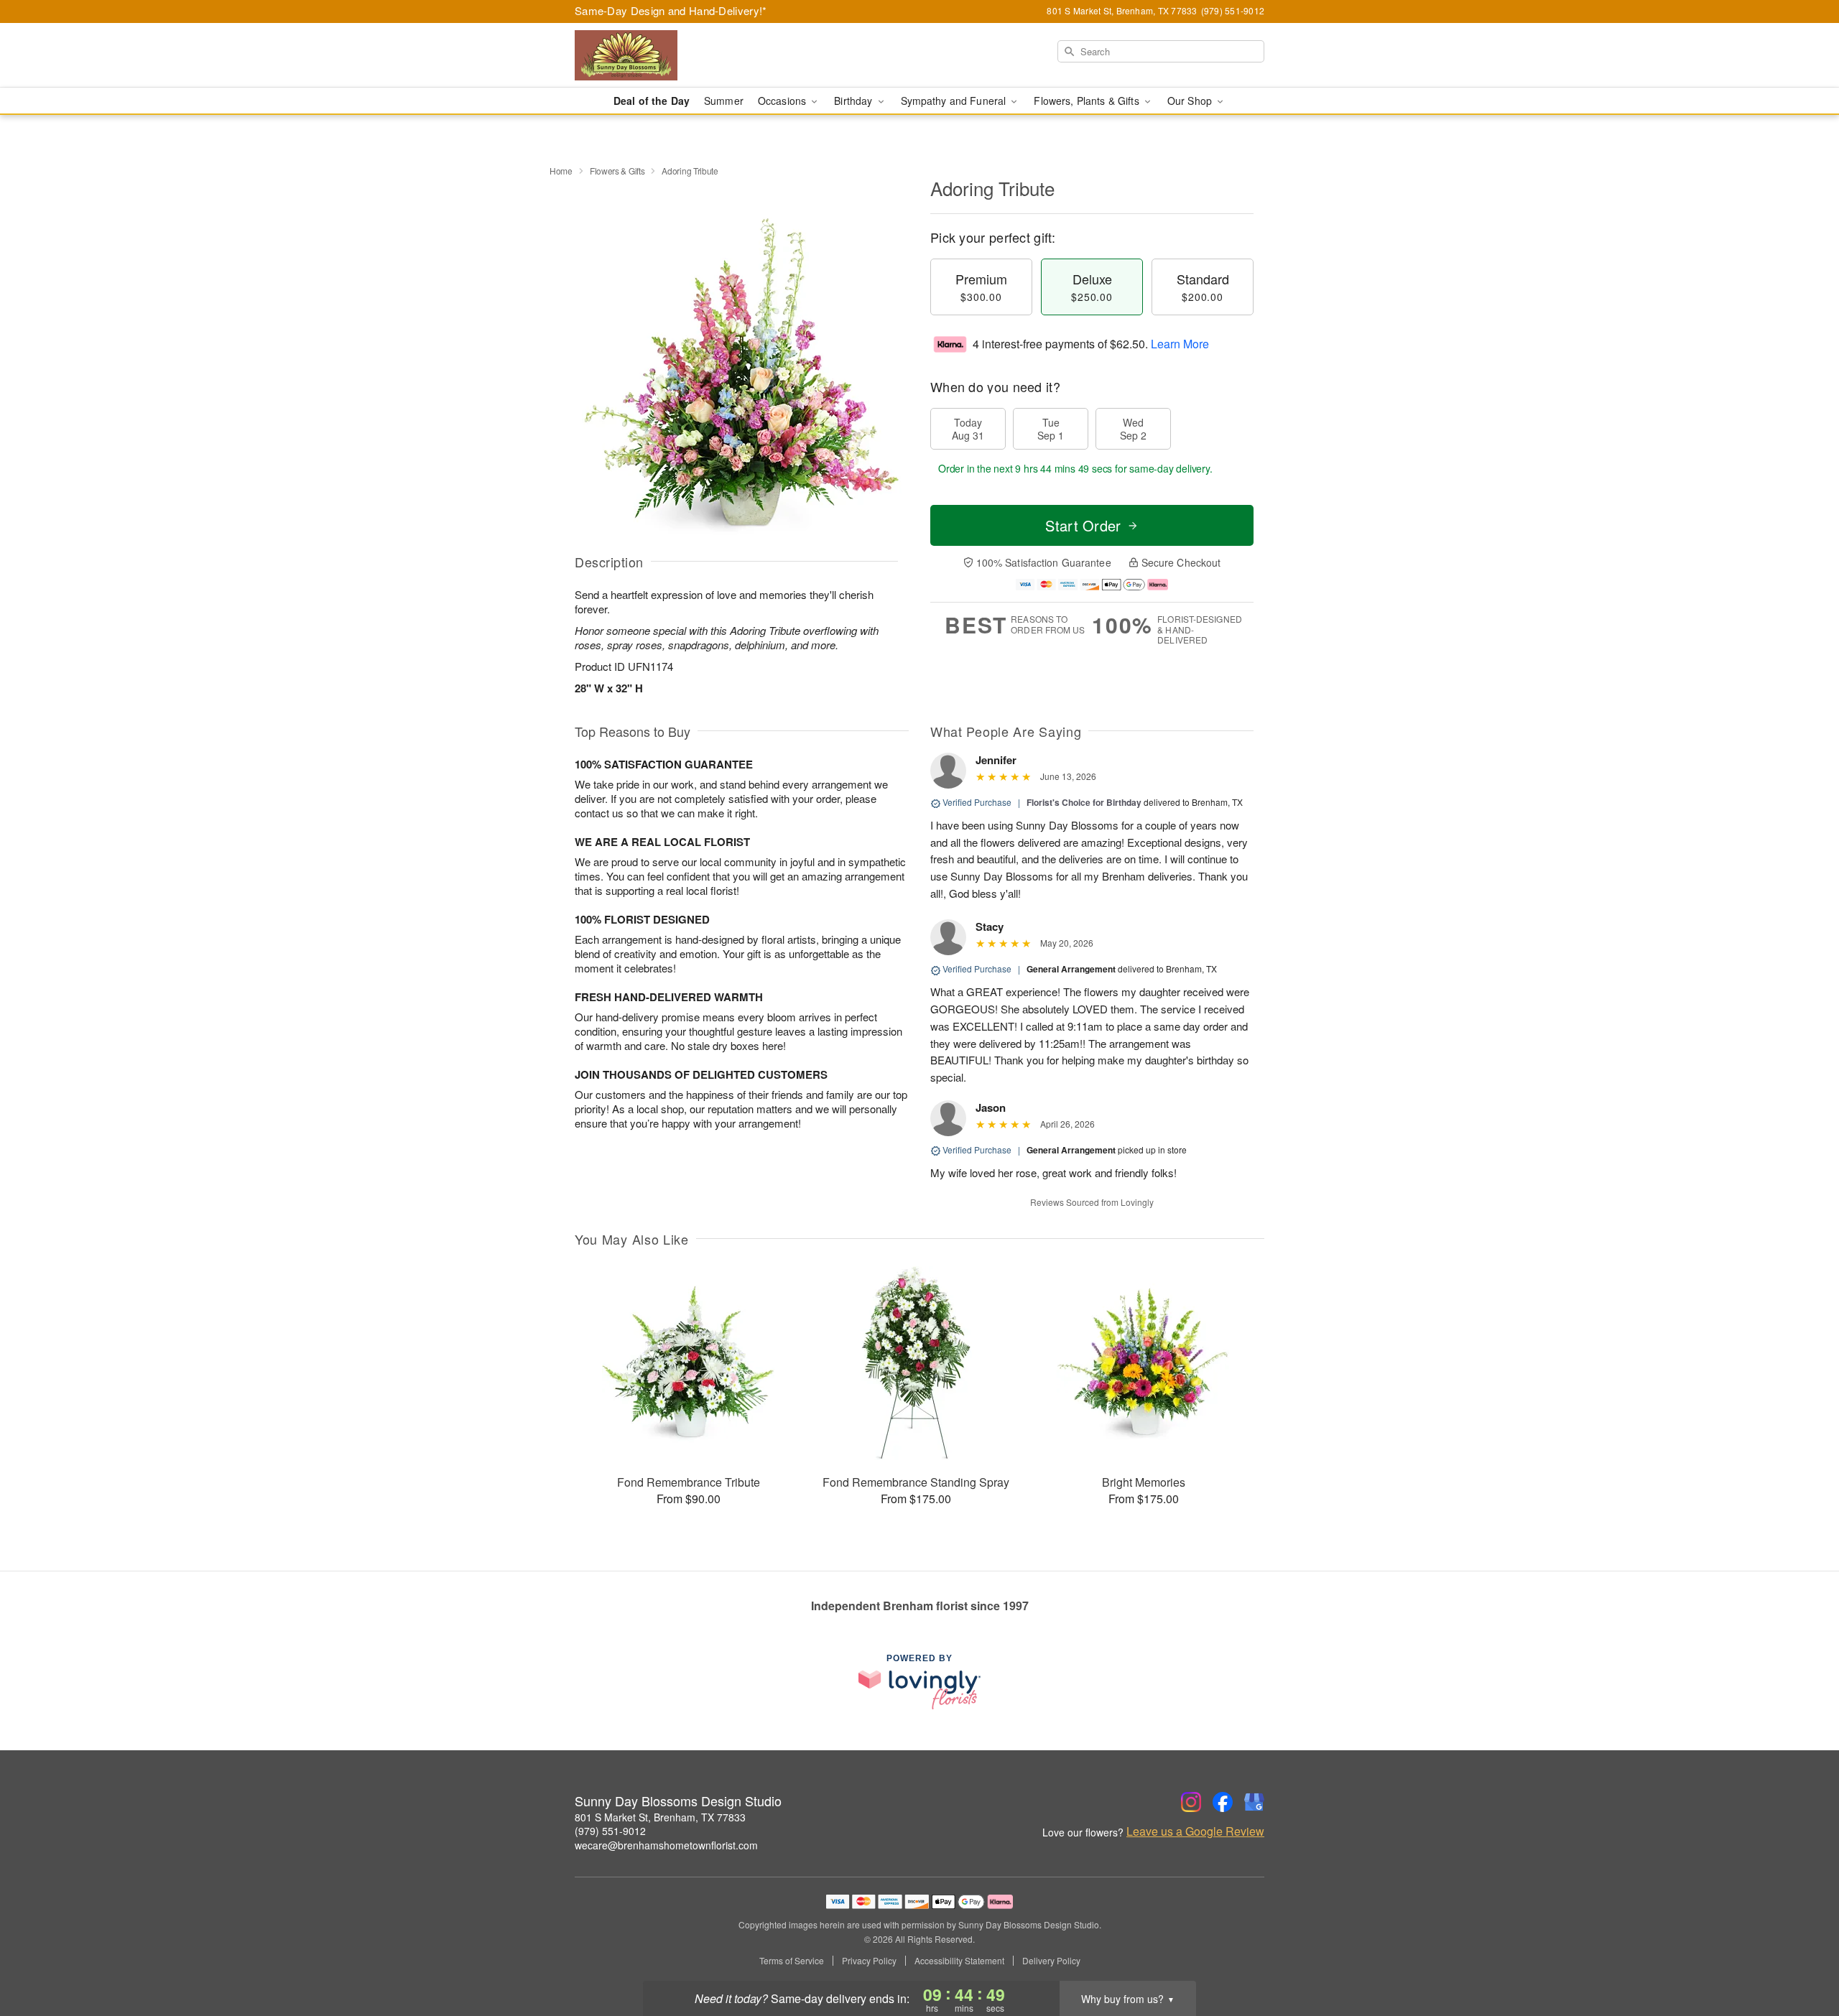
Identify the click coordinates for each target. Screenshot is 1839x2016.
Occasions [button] (783, 101)
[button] (1801, 1955)
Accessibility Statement (959, 1961)
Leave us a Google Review (1195, 1831)
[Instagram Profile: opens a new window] (1191, 1802)
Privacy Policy (869, 1961)
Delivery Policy (1051, 1961)
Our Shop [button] (1191, 101)
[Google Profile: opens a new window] (1254, 1802)
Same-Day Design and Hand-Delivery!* (671, 10)
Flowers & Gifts (617, 171)
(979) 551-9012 (610, 1831)
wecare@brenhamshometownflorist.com (666, 1845)
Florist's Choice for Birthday (1084, 802)
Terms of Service (792, 1961)
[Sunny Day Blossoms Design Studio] (678, 55)
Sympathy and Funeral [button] (955, 101)
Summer (724, 101)
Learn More (1180, 344)
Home (561, 171)
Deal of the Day (652, 101)
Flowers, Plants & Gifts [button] (1088, 101)
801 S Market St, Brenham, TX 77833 (660, 1817)
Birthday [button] (854, 101)
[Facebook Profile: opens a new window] (1223, 1802)
